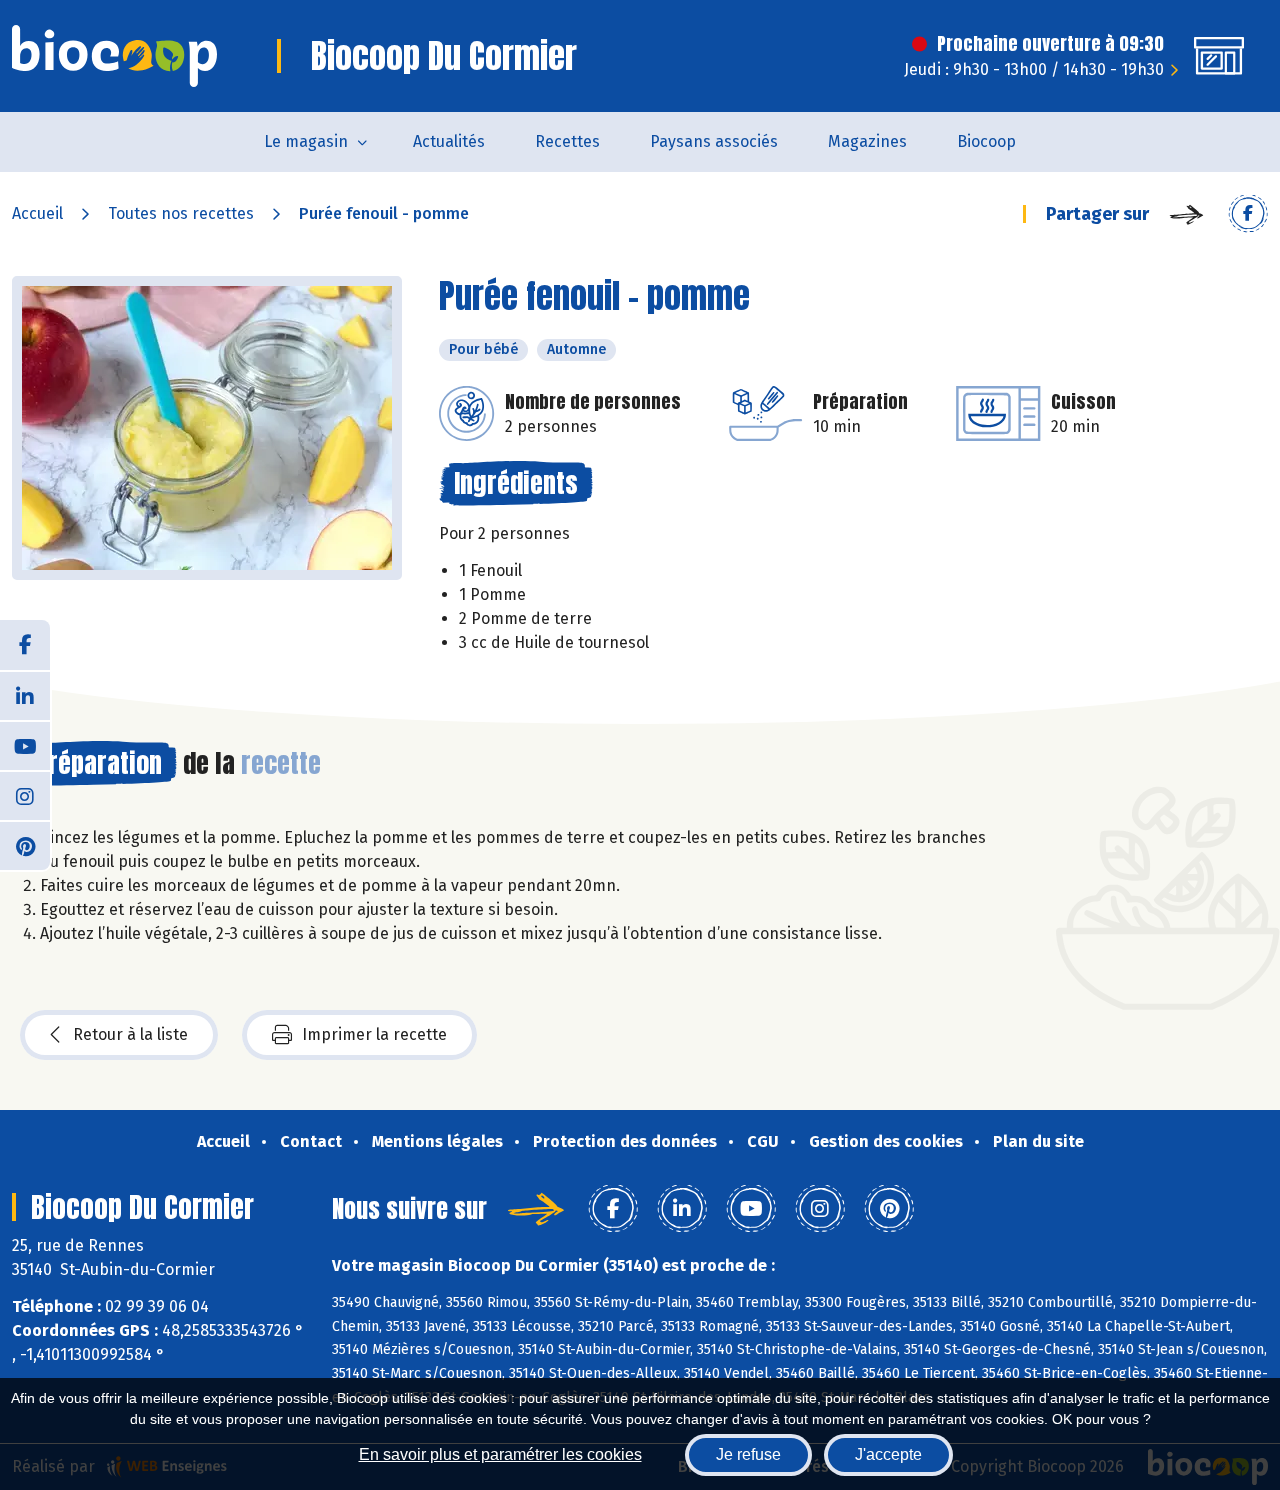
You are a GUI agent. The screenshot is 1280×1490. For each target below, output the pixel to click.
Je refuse (748, 1454)
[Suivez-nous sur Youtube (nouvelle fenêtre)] (25, 745)
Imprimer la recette (374, 1034)
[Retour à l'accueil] (114, 56)
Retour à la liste (130, 1034)
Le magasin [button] (306, 141)
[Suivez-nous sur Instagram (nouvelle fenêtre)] (25, 795)
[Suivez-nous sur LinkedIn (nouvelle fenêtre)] (25, 695)
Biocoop (986, 141)
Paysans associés (714, 141)
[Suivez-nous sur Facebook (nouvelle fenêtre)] (25, 645)
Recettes (567, 141)
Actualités (449, 141)
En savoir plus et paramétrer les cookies (500, 1454)
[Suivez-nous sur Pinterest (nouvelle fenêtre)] (25, 845)
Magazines (867, 141)
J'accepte (888, 1454)
